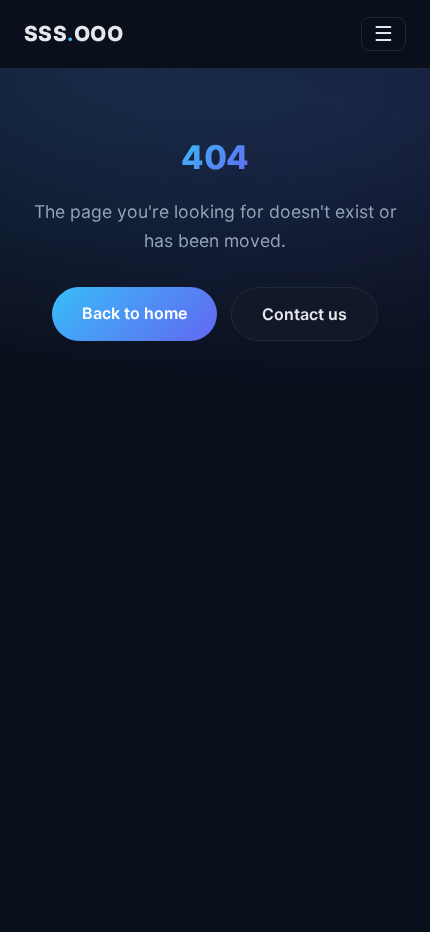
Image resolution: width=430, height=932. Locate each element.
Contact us (304, 314)
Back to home (134, 313)
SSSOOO (73, 33)
